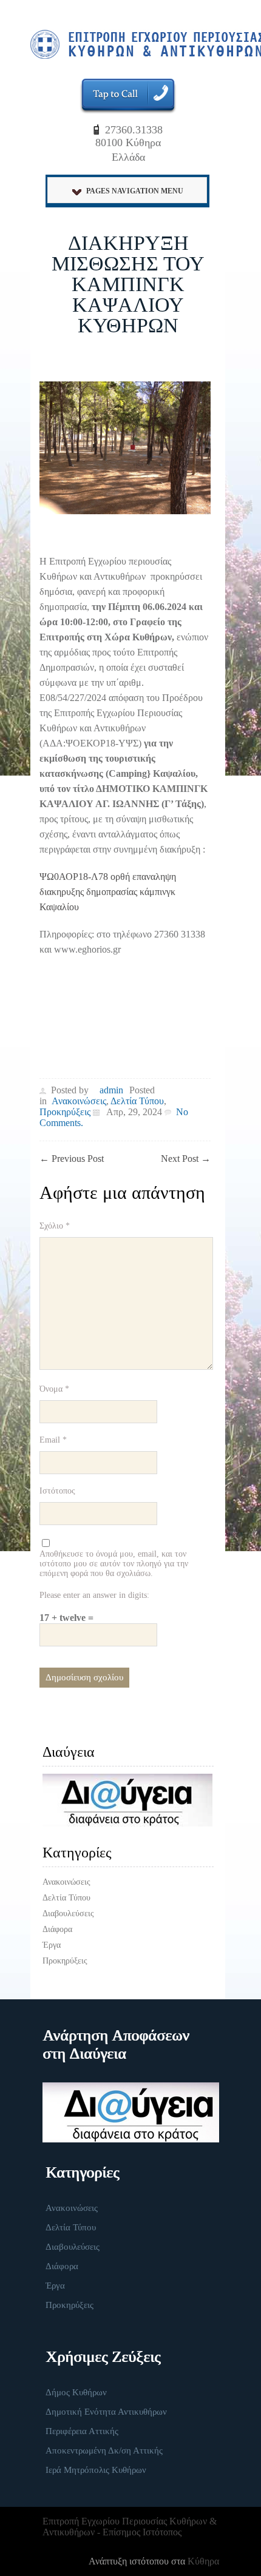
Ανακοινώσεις (79, 1101)
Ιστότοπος (57, 1491)
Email (53, 1440)
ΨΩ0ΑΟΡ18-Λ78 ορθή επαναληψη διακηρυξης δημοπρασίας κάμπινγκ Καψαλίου (108, 892)
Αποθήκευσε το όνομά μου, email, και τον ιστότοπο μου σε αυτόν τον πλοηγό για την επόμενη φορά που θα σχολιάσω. (114, 1564)
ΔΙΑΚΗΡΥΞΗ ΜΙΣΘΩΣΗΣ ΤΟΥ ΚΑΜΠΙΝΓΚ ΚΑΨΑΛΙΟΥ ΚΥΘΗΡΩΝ (128, 284)
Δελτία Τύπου (137, 1101)
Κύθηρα (203, 2561)
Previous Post (72, 1159)
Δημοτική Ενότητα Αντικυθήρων (106, 2412)
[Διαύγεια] (128, 1800)
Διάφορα (57, 1929)
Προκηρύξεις (65, 1112)
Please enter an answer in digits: (94, 1595)
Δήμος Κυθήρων (76, 2392)
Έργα (52, 1945)
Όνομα (54, 1389)
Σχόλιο (55, 1226)
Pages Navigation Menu (135, 191)
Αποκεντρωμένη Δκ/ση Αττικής (104, 2450)
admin (111, 1090)
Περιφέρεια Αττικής (82, 2431)
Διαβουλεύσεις (68, 1914)
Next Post (186, 1159)
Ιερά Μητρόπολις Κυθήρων (96, 2470)
